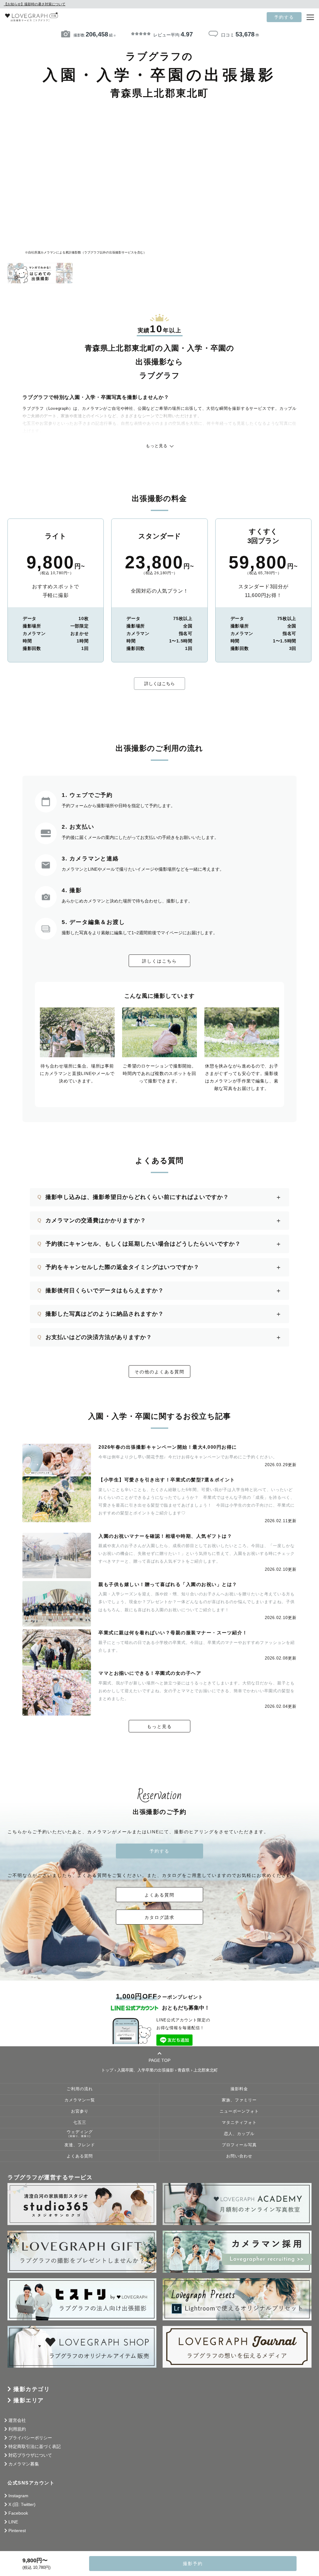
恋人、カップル (239, 2134)
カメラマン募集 (24, 2464)
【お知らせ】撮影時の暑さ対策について (35, 4)
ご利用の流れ (80, 2089)
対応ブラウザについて (30, 2455)
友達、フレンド (80, 2145)
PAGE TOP (159, 2060)
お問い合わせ (239, 2156)
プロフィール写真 (239, 2145)
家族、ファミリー (239, 2100)
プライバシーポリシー (30, 2438)
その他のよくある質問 (159, 1372)
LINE (13, 2522)
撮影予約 (193, 2564)
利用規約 (17, 2429)
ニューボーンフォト (239, 2111)
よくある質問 (159, 1895)
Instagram (18, 2496)
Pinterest (17, 2531)
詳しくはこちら (159, 684)
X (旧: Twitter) (22, 2504)
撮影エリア (29, 2400)
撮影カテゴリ (32, 2389)
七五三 (80, 2123)
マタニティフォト (239, 2123)
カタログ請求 (159, 1917)
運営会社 (17, 2420)
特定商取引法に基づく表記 (35, 2446)
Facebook (18, 2513)
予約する (284, 17)
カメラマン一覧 (80, 2100)
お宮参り (80, 2111)
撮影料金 (239, 2089)
